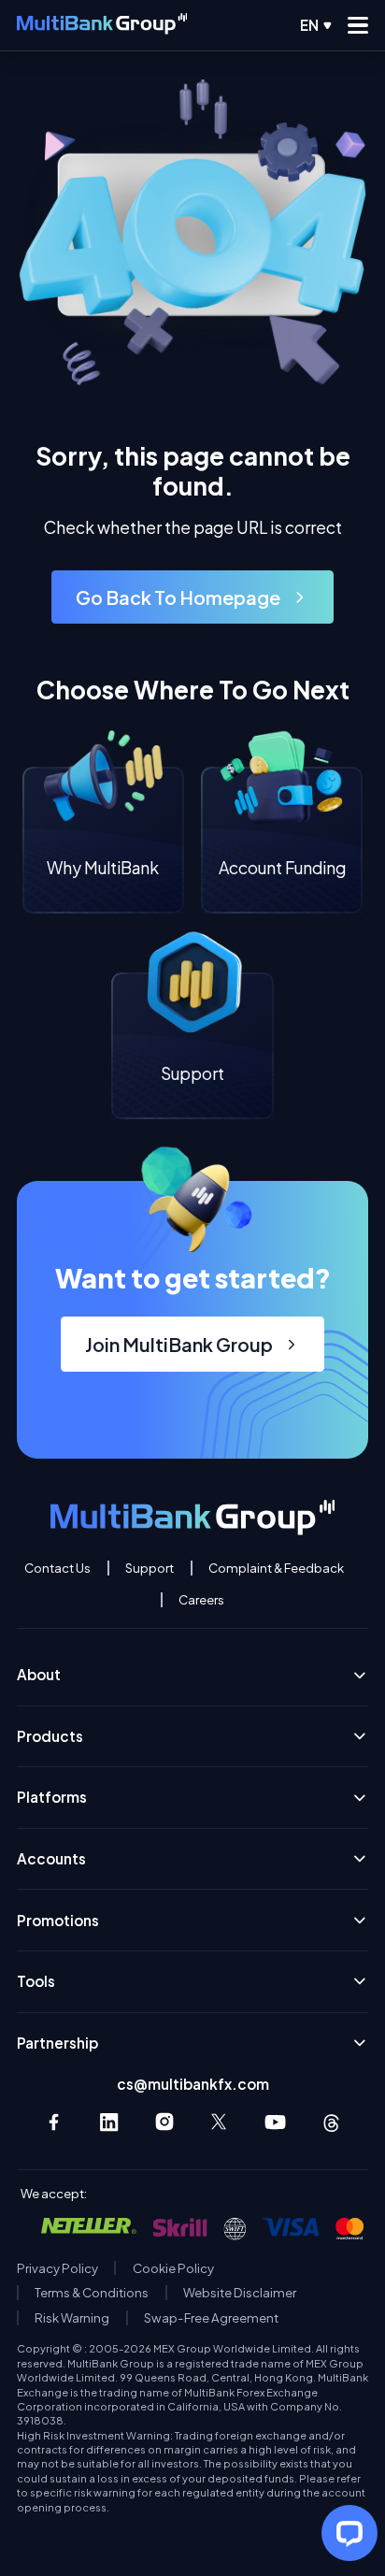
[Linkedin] (109, 2122)
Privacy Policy (57, 2268)
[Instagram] (165, 2122)
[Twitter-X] (220, 2122)
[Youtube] (275, 2122)
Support (150, 1568)
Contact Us (57, 1568)
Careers (201, 1600)
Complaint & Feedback (276, 1568)
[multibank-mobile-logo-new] (102, 25)
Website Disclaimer (240, 2293)
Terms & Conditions (92, 2293)
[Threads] (331, 2122)
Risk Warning (72, 2318)
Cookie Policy (173, 2268)
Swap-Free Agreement (211, 2318)
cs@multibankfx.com (193, 2084)
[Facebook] (54, 2122)
